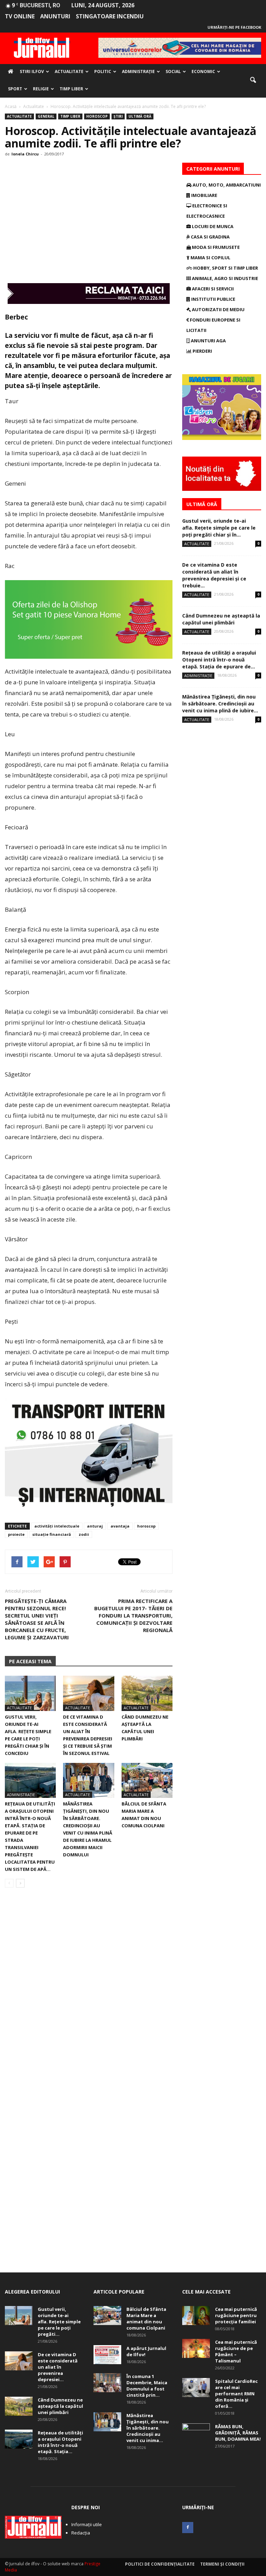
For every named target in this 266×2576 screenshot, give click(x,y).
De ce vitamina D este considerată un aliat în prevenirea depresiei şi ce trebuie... (214, 575)
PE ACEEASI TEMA (30, 1661)
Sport (15, 89)
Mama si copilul (210, 258)
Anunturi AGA (208, 341)
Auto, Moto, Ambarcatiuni (226, 185)
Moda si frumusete (215, 247)
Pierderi (202, 351)
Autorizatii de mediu (218, 309)
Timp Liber (71, 89)
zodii (84, 1534)
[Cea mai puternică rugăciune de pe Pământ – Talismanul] (196, 2348)
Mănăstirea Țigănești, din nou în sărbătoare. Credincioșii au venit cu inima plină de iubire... (220, 704)
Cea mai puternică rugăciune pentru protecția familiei (236, 2315)
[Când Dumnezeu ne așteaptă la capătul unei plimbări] (147, 1693)
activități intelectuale (57, 1526)
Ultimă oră (140, 116)
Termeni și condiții (222, 2564)
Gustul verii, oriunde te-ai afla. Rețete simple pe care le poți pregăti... (59, 2322)
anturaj (95, 1526)
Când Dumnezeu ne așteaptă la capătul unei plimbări (221, 619)
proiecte (16, 1534)
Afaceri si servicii (212, 289)
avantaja (120, 1526)
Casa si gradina (210, 237)
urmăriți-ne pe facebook (234, 27)
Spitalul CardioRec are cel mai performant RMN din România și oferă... (236, 2394)
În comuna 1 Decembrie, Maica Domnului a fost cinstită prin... (147, 2386)
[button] (253, 80)
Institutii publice (213, 299)
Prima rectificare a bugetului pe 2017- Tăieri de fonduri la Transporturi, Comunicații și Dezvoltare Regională (133, 1615)
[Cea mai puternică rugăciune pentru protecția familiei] (196, 2316)
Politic (103, 71)
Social (173, 71)
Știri (118, 116)
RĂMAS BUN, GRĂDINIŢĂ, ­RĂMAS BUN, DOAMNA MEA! (238, 2433)
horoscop (146, 1526)
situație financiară (52, 1534)
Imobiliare (204, 195)
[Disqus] (89, 1991)
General (46, 116)
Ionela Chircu (25, 154)
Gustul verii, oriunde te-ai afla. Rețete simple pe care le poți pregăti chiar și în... (219, 528)
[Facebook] (188, 2528)
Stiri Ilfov (32, 71)
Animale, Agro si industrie (224, 278)
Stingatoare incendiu (110, 16)
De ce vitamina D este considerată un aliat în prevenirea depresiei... (58, 2367)
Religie (41, 89)
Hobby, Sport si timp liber (225, 268)
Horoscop (97, 116)
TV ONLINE (20, 16)
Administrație (138, 71)
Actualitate (69, 71)
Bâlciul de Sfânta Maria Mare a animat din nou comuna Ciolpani (146, 2318)
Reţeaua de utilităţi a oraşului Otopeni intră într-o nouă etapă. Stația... (60, 2442)
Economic (203, 71)
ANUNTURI (55, 16)
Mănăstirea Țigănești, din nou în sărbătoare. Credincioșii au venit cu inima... (148, 2428)
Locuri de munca (212, 226)
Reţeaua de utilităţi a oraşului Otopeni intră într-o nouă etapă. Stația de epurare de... (219, 660)
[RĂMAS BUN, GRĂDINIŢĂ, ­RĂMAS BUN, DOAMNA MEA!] (196, 2433)
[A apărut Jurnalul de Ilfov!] (107, 2355)
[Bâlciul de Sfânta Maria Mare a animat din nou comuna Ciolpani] (147, 1780)
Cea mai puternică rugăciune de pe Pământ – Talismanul (236, 2351)
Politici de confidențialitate (160, 2564)
